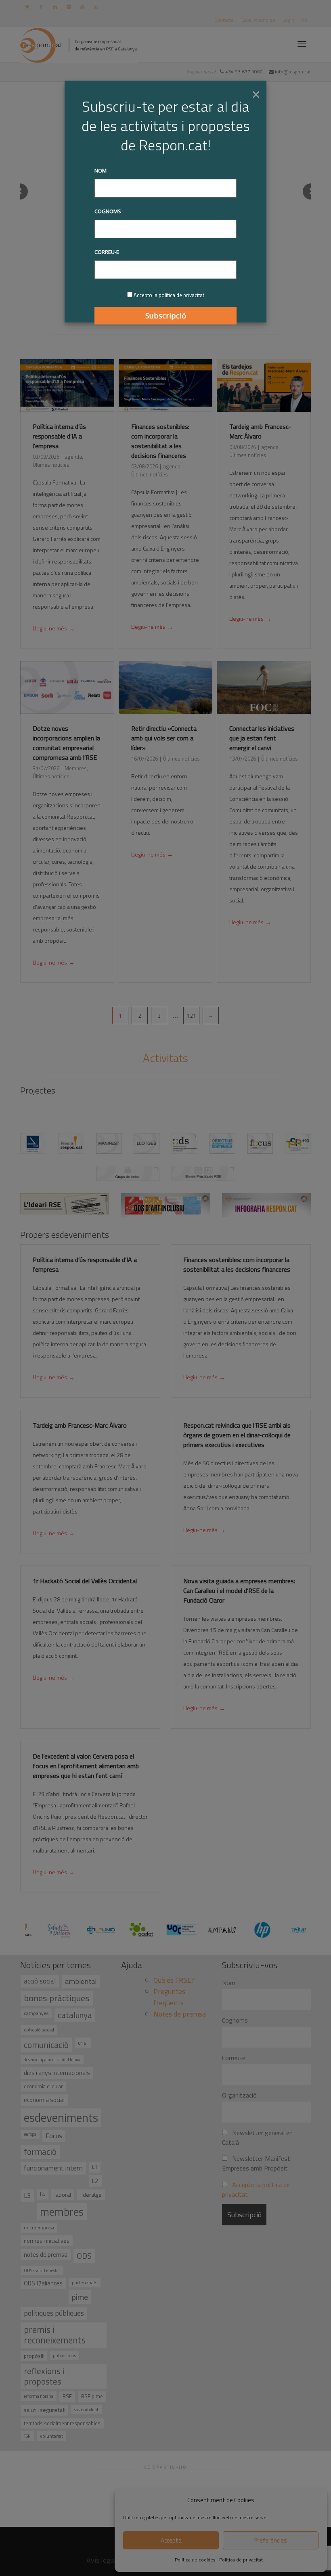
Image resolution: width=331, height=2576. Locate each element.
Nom (101, 170)
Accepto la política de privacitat (169, 295)
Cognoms (108, 211)
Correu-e (107, 252)
